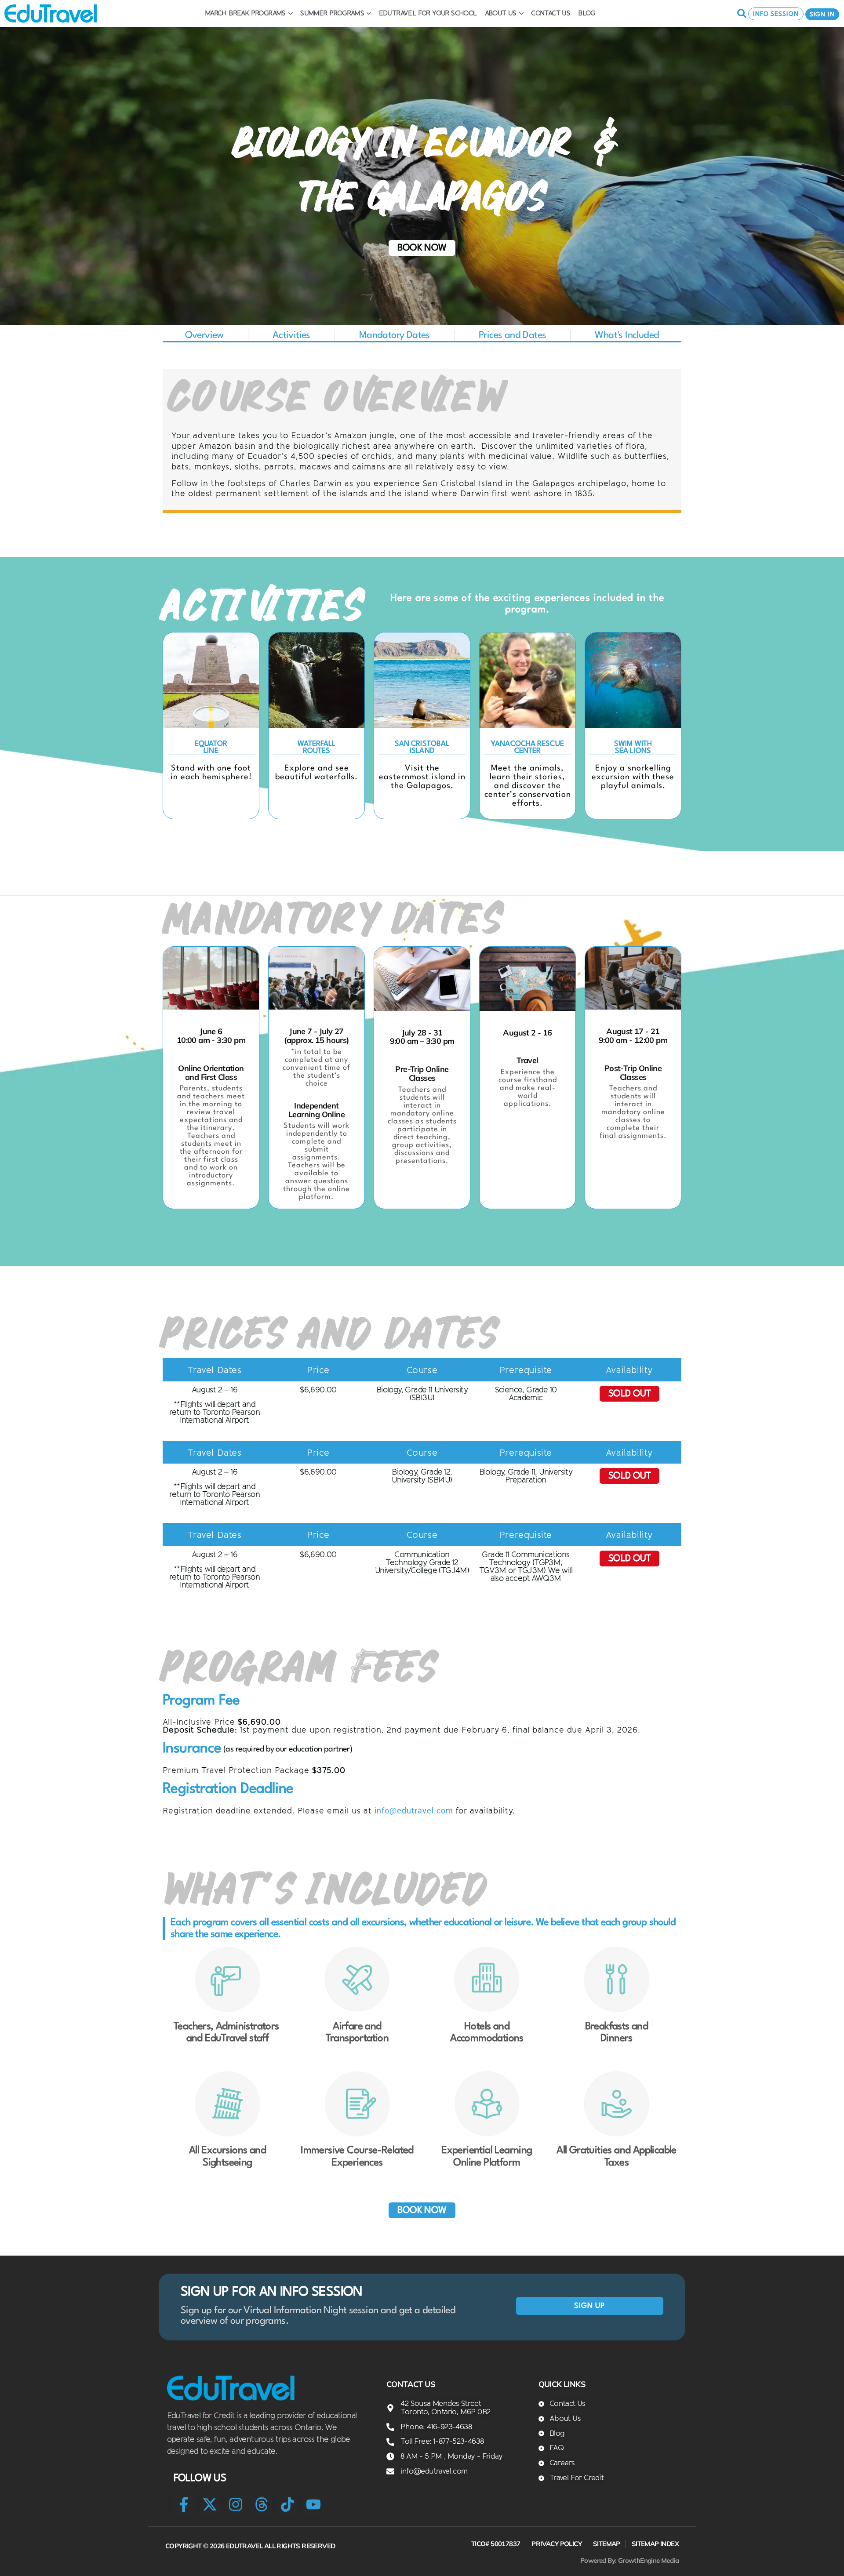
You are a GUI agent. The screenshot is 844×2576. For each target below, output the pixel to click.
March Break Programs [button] (245, 13)
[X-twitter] (210, 2504)
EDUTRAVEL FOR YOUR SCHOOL (428, 13)
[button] (214, 1370)
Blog (587, 13)
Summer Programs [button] (332, 13)
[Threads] (262, 2504)
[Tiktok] (288, 2504)
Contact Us (551, 13)
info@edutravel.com (414, 1811)
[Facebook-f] (184, 2504)
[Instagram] (236, 2504)
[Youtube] (314, 2504)
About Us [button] (501, 13)
